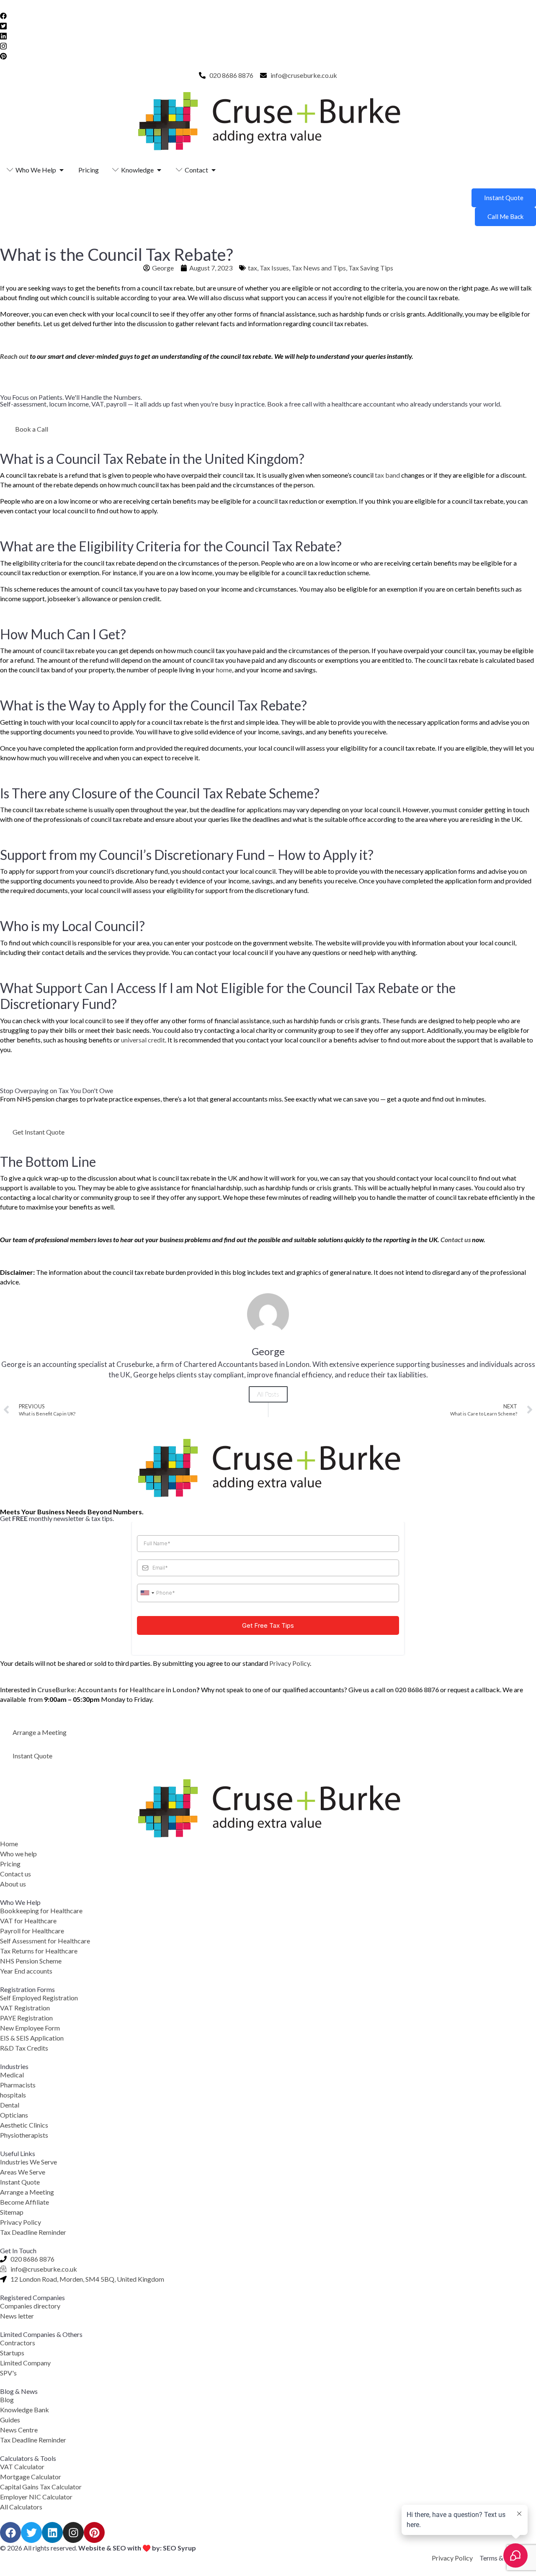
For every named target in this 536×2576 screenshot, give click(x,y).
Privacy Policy (290, 1663)
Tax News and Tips (319, 268)
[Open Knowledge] (159, 170)
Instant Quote (504, 198)
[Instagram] (268, 45)
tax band (387, 475)
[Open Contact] (214, 170)
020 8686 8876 (417, 1689)
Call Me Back (505, 216)
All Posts (268, 1394)
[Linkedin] (52, 2532)
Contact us (456, 1239)
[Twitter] (268, 25)
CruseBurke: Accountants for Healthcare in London (117, 1689)
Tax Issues (274, 268)
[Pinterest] (268, 55)
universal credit (143, 1040)
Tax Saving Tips (371, 268)
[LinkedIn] (268, 35)
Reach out (14, 356)
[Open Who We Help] (62, 170)
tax (253, 268)
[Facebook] (268, 15)
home (224, 670)
